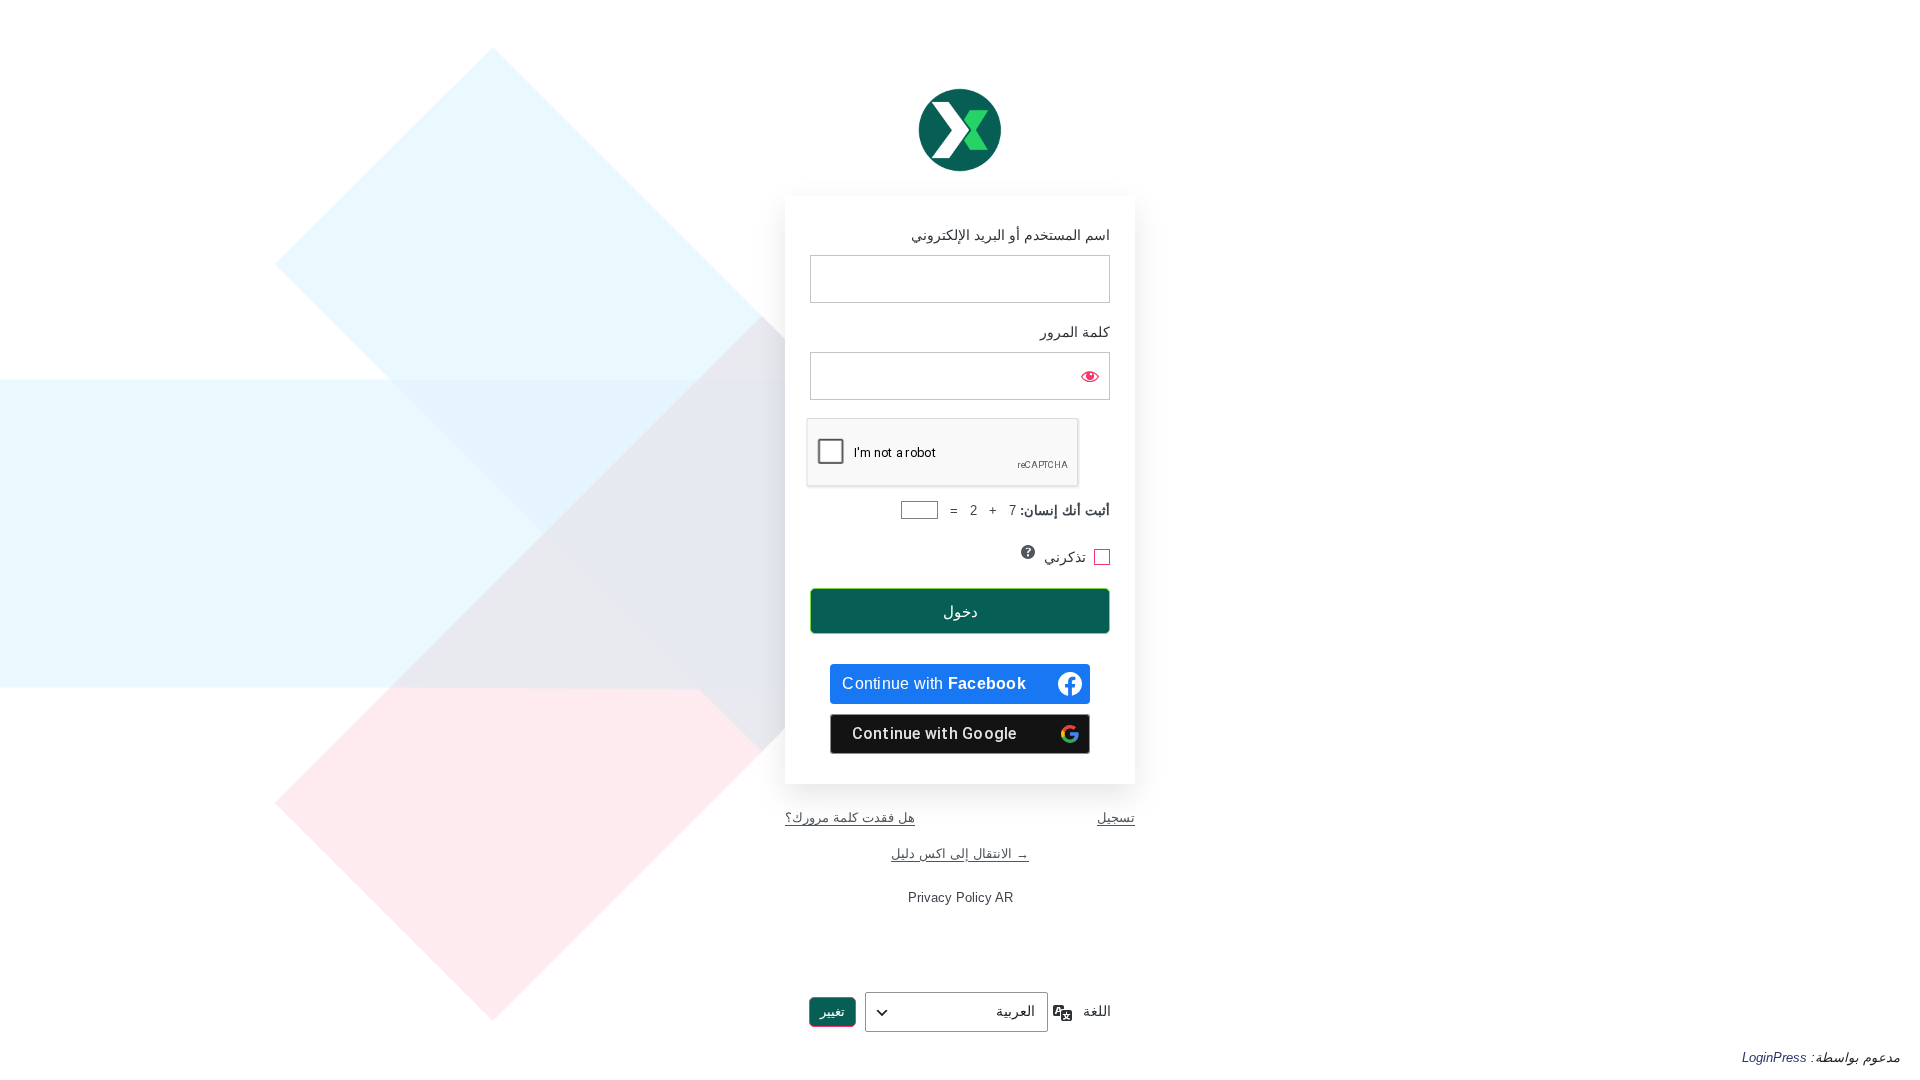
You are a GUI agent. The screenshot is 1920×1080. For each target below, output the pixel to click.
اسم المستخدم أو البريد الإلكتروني (1010, 235)
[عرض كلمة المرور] (1090, 376)
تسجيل (1116, 817)
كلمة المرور (1075, 332)
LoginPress (1774, 1057)
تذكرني (1065, 557)
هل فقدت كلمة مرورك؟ (850, 817)
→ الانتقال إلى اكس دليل (960, 853)
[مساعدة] (1028, 552)
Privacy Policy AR (960, 897)
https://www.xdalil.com (960, 130)
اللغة (1097, 1011)
